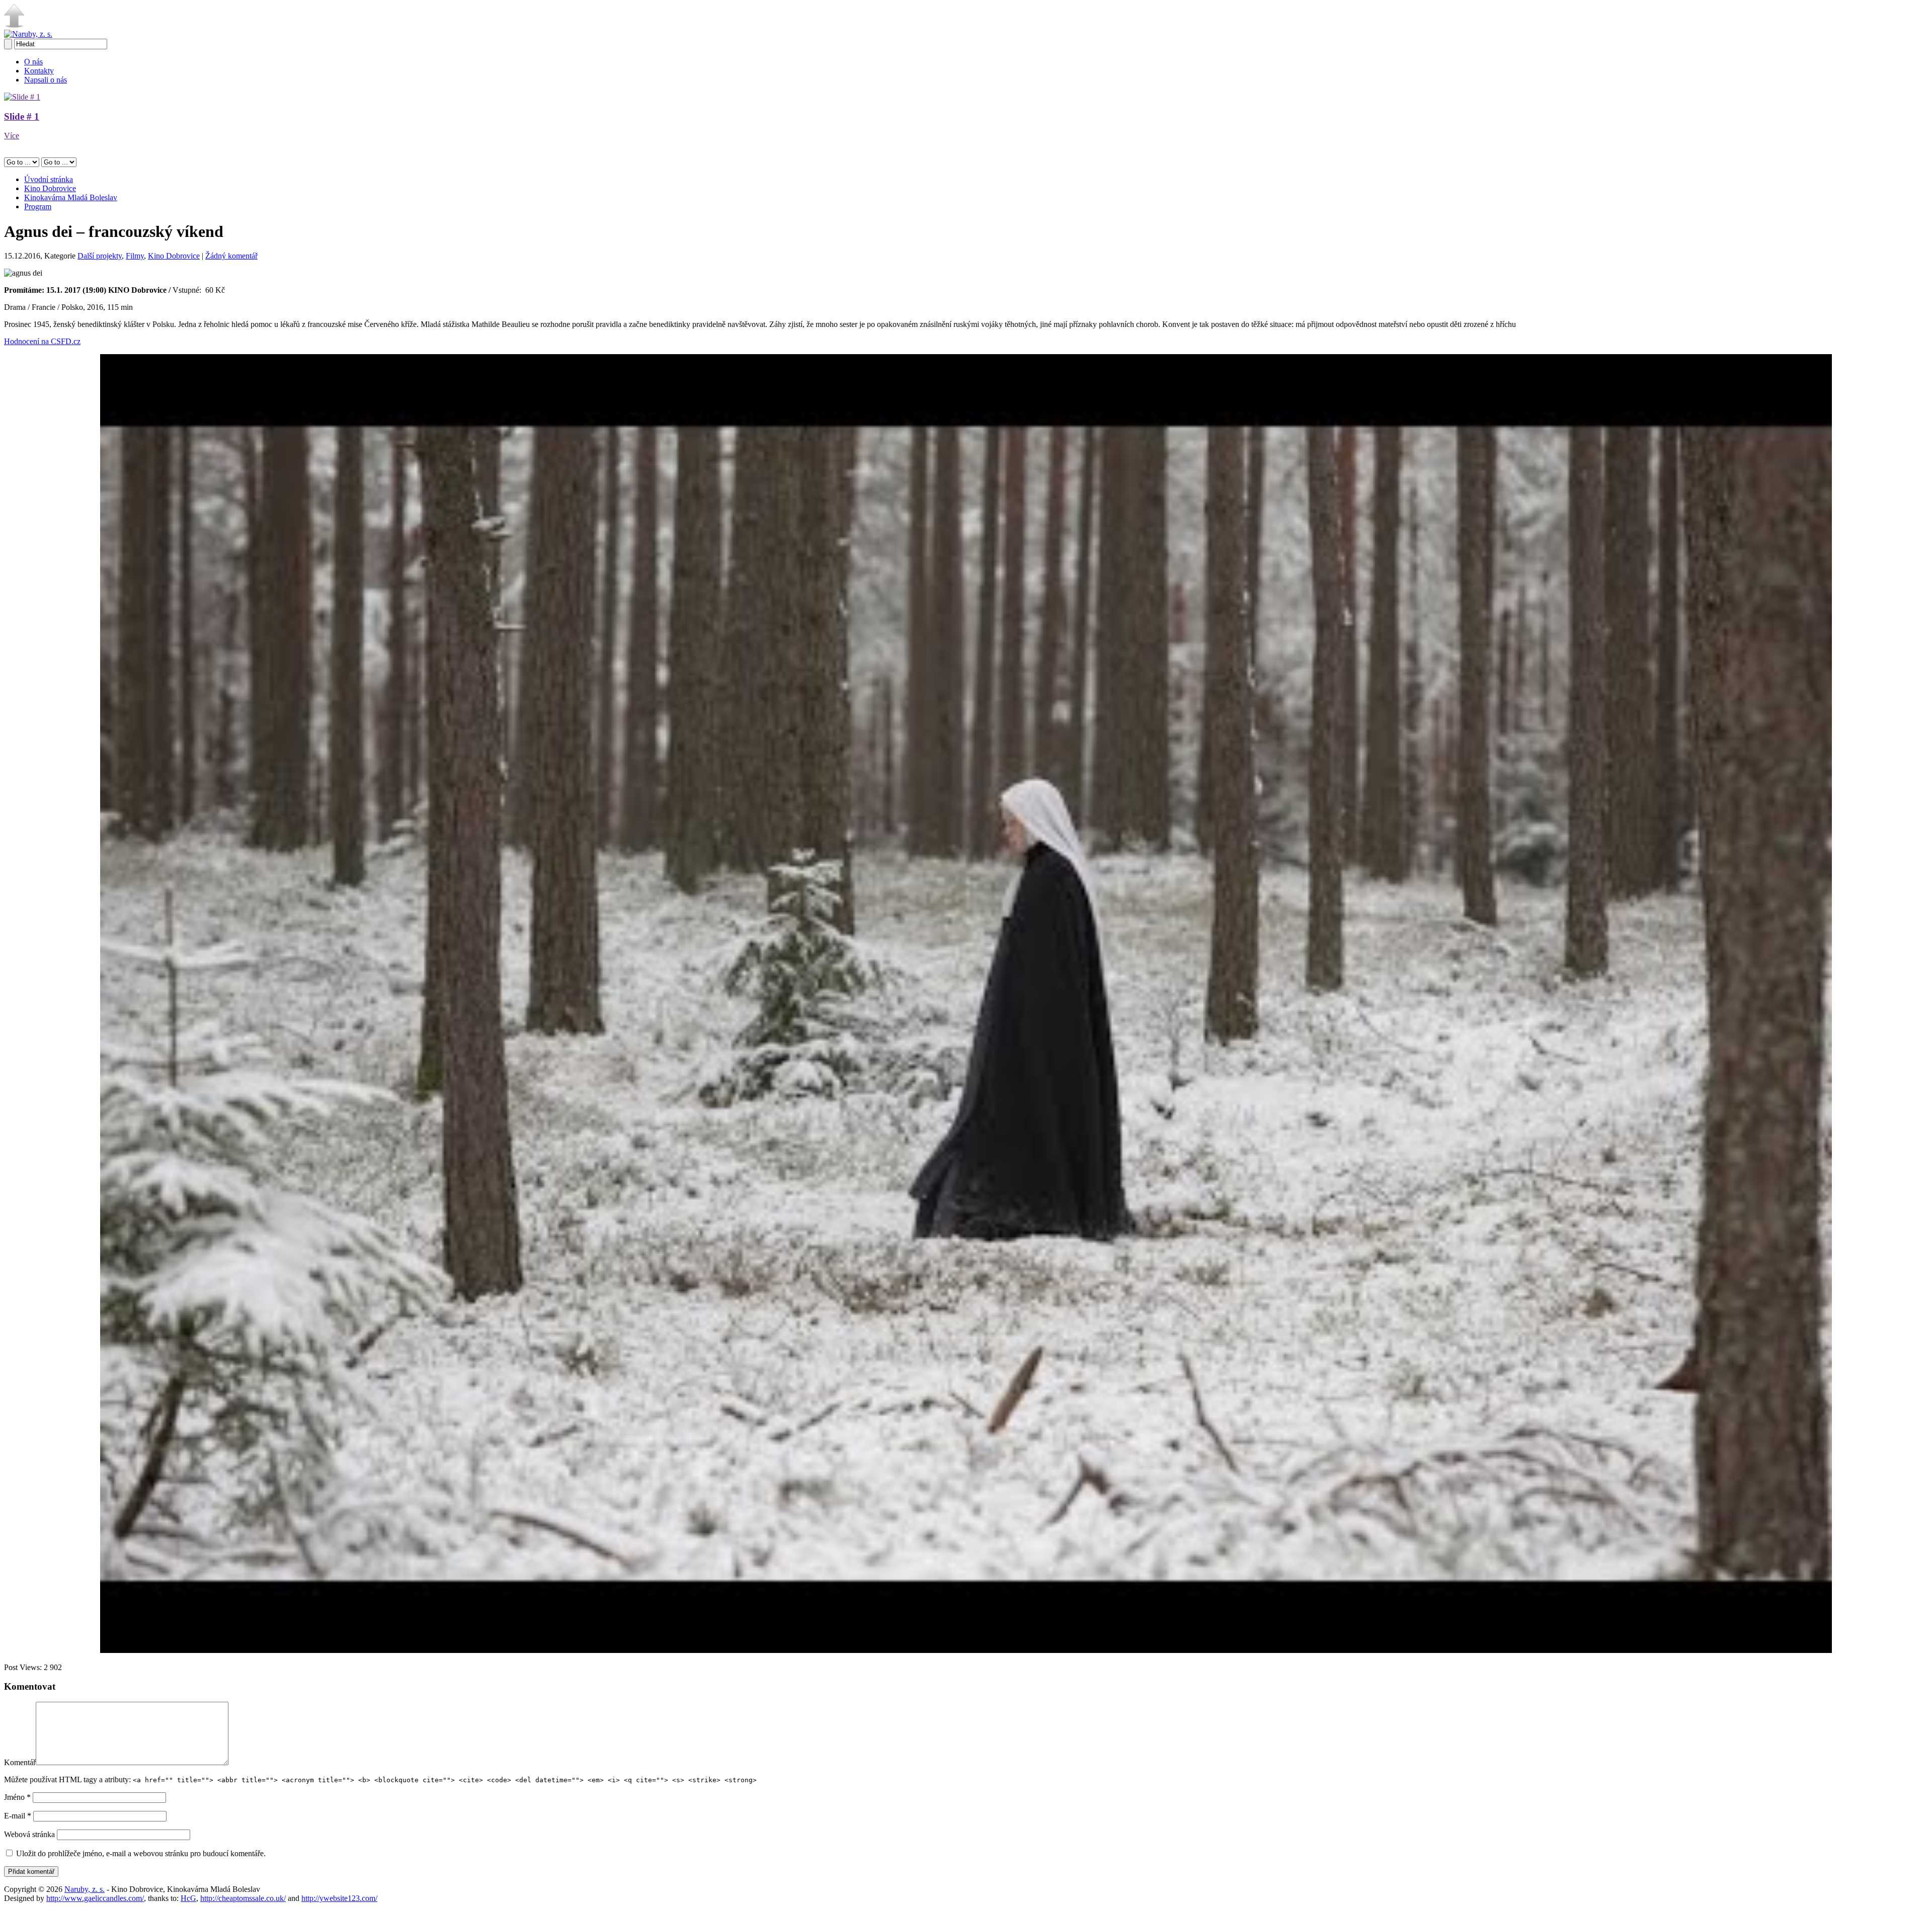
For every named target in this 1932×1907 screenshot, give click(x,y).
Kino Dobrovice (50, 188)
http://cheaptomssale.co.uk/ (243, 1898)
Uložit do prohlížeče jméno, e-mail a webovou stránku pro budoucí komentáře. (141, 1853)
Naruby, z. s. (85, 1889)
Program (38, 206)
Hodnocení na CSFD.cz (42, 341)
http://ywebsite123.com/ (339, 1898)
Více (12, 136)
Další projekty (100, 256)
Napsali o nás (46, 80)
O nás (33, 62)
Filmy (135, 256)
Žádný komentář (231, 256)
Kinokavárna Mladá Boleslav (71, 197)
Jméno (17, 1797)
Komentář (20, 1762)
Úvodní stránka (49, 179)
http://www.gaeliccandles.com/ (95, 1898)
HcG (188, 1898)
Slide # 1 (22, 116)
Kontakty (39, 71)
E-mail (18, 1816)
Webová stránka (29, 1834)
